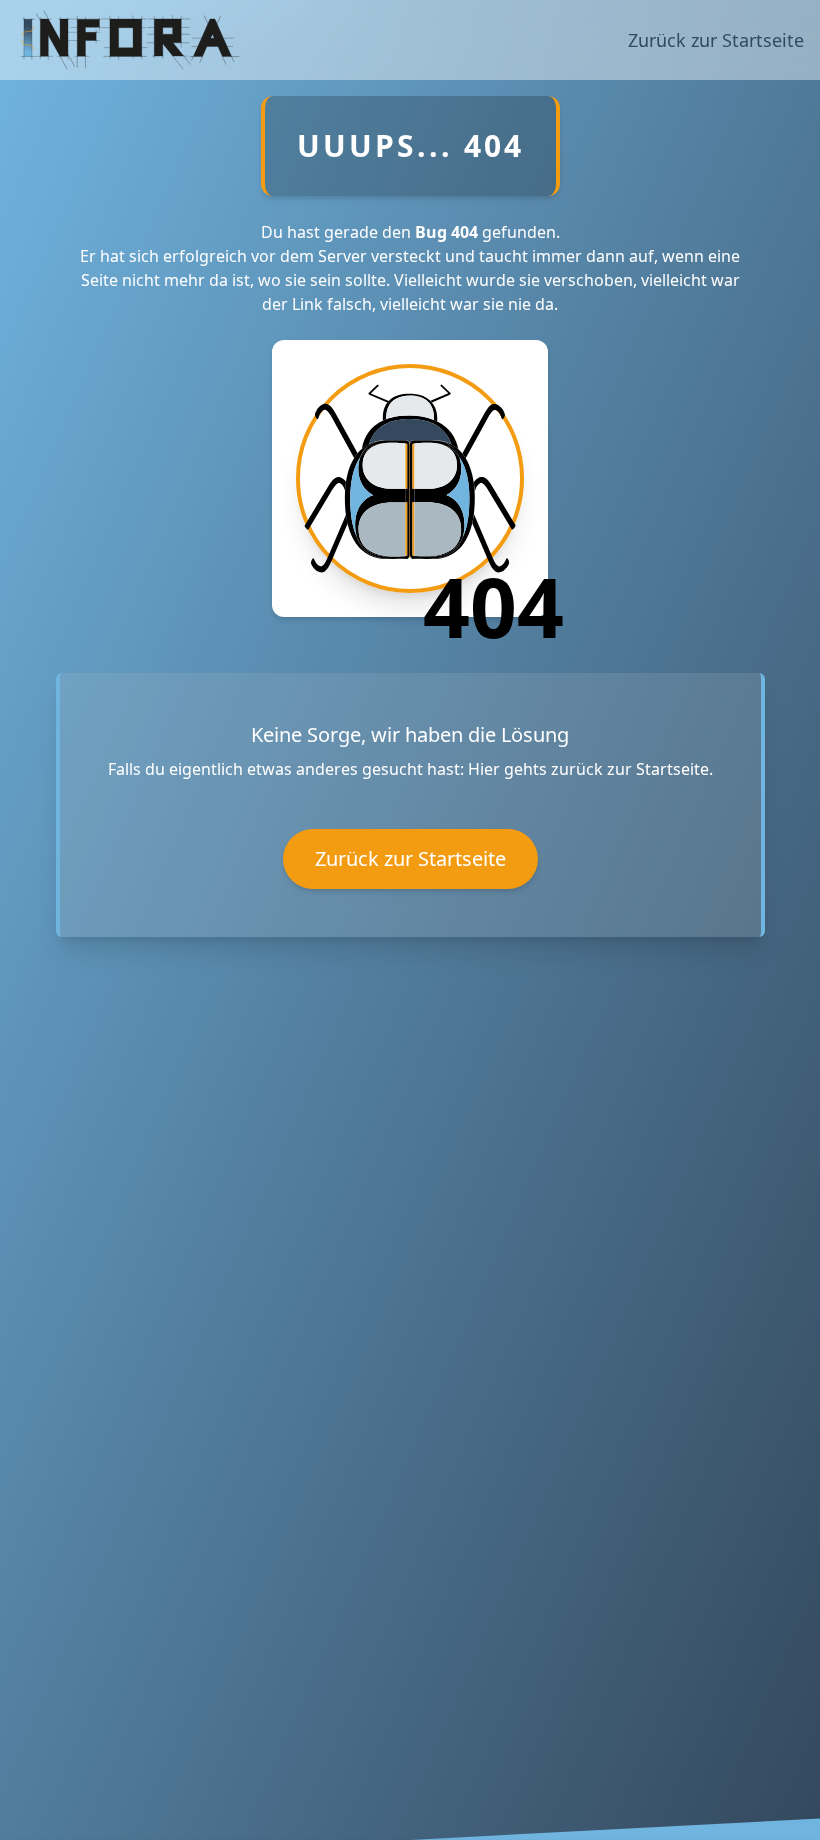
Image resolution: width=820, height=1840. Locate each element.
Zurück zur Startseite (716, 40)
